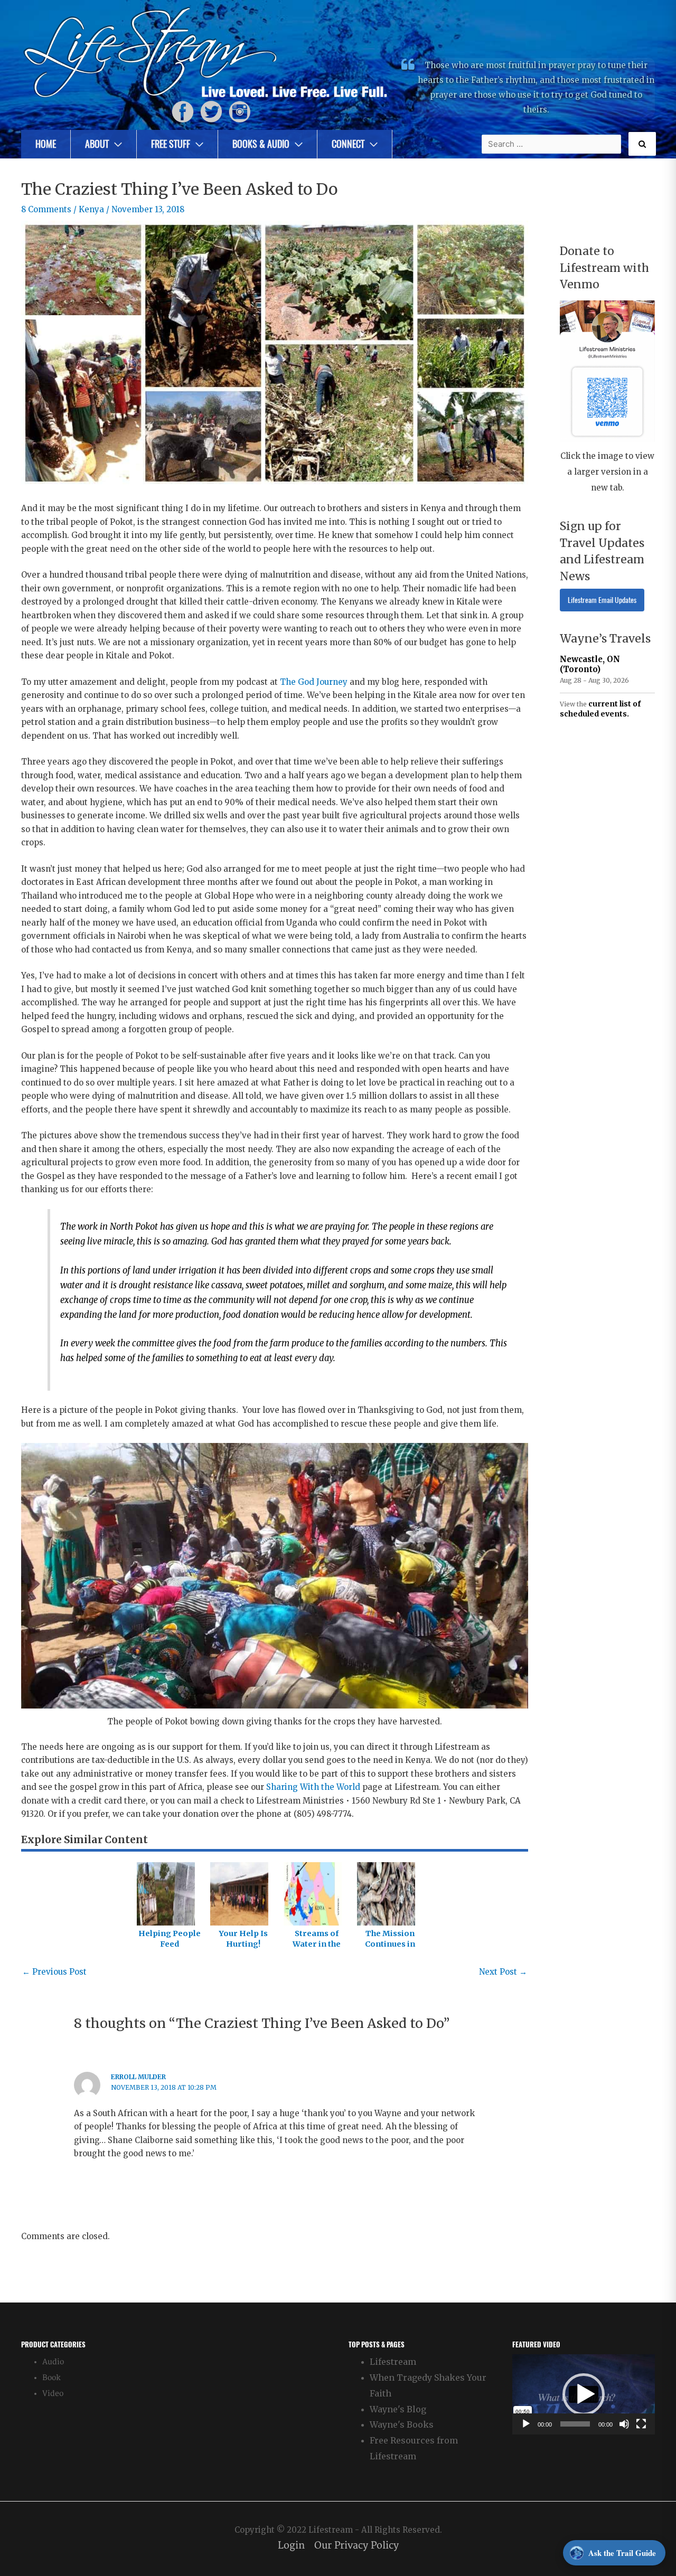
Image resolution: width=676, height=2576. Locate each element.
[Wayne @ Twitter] (211, 112)
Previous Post (54, 1972)
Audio (53, 2362)
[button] (584, 2394)
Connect (348, 144)
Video (53, 2394)
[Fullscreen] (641, 2424)
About (97, 144)
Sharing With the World (313, 1787)
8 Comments (46, 209)
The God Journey (314, 682)
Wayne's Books (402, 2424)
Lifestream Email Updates (602, 600)
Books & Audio (261, 144)
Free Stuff (171, 144)
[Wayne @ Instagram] (240, 112)
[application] (584, 2394)
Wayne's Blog (398, 2409)
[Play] (526, 2424)
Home (46, 144)
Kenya (91, 209)
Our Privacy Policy (356, 2546)
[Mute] (624, 2424)
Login (291, 2546)
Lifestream (393, 2362)
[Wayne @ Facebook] (183, 112)
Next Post (503, 1972)
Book (51, 2378)
